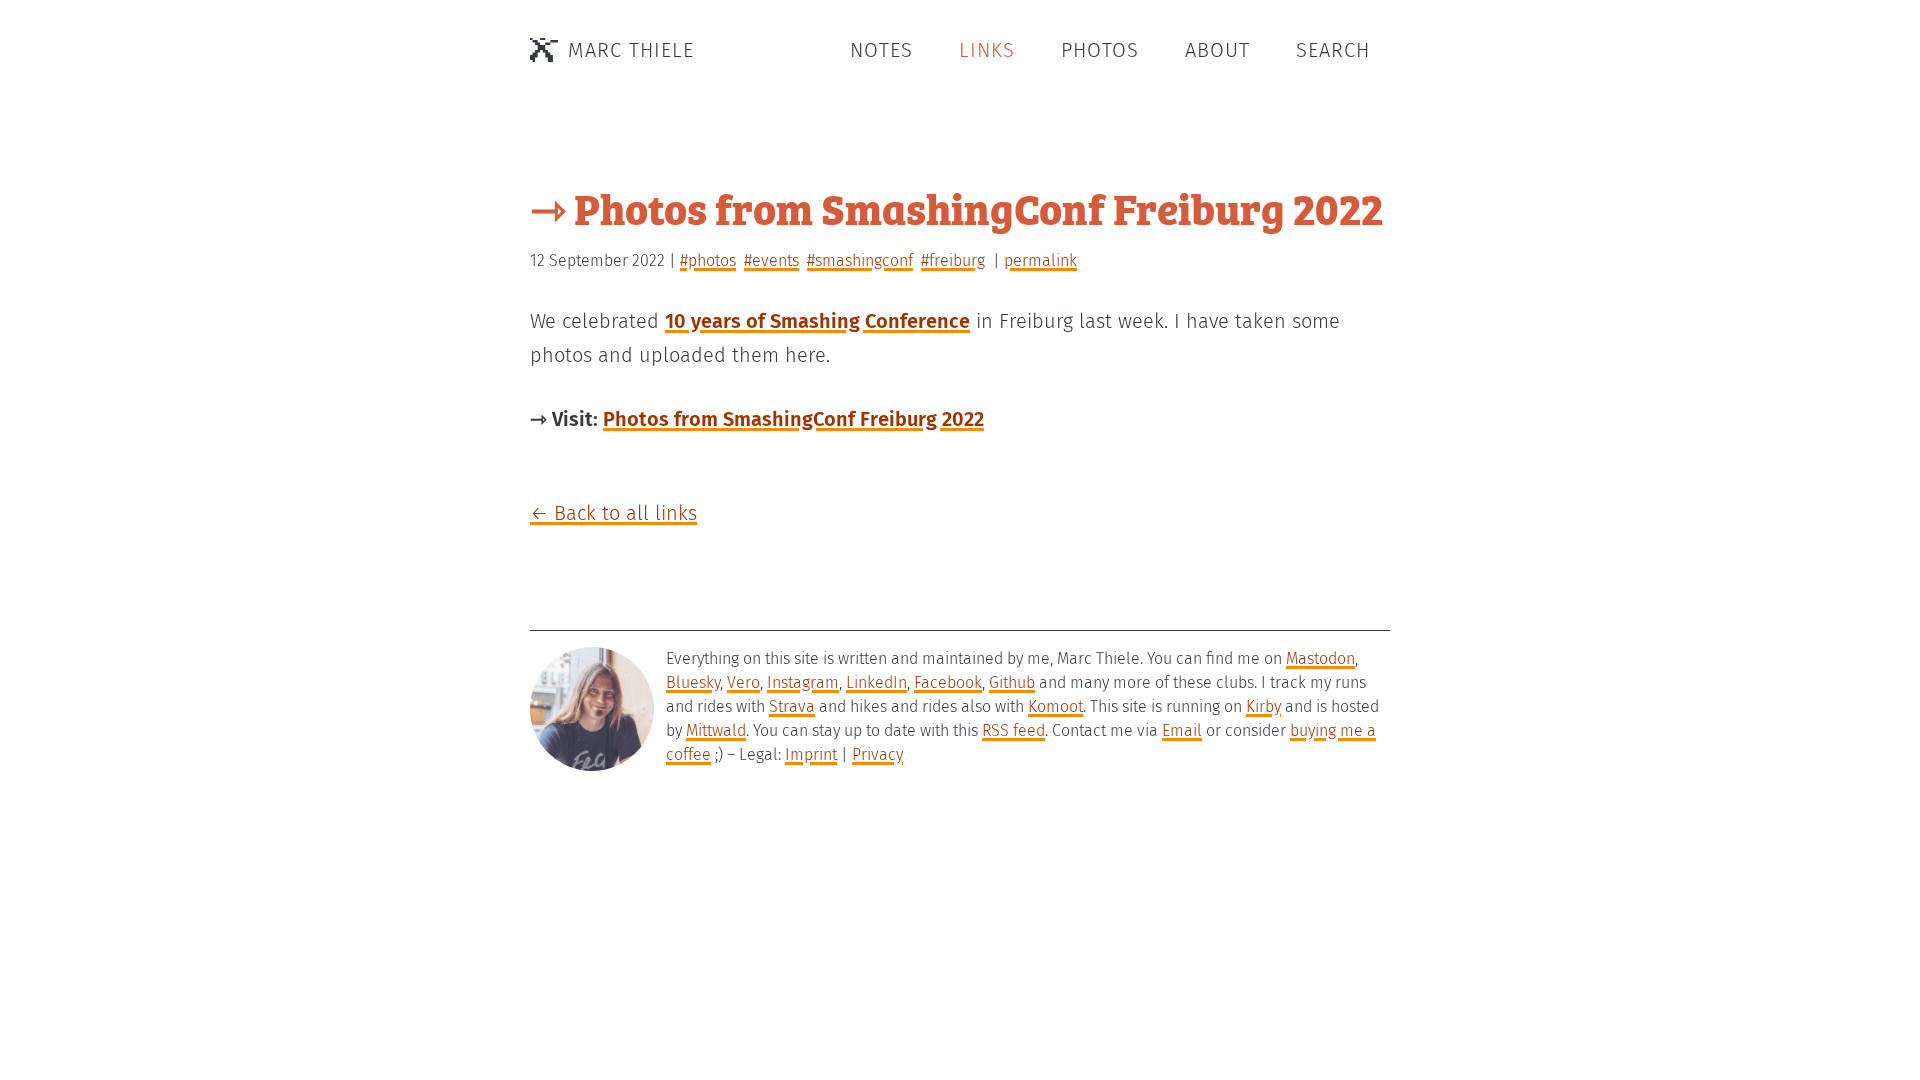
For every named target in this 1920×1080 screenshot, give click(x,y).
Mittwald (716, 730)
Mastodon (1320, 658)
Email (1182, 730)
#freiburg (953, 260)
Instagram (803, 682)
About (1217, 50)
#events (771, 260)
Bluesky (693, 682)
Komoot (1055, 706)
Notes (881, 50)
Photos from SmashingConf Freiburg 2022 (793, 419)
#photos (708, 260)
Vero (743, 682)
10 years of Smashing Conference (817, 321)
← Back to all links (613, 513)
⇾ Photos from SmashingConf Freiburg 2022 (956, 207)
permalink (1040, 260)
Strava (792, 706)
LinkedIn (876, 682)
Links (987, 50)
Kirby (1263, 706)
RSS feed (1013, 730)
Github (1012, 682)
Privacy (877, 754)
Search (1333, 50)
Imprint (811, 754)
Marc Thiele (631, 50)
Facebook (948, 682)
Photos (1100, 50)
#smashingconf (860, 260)
